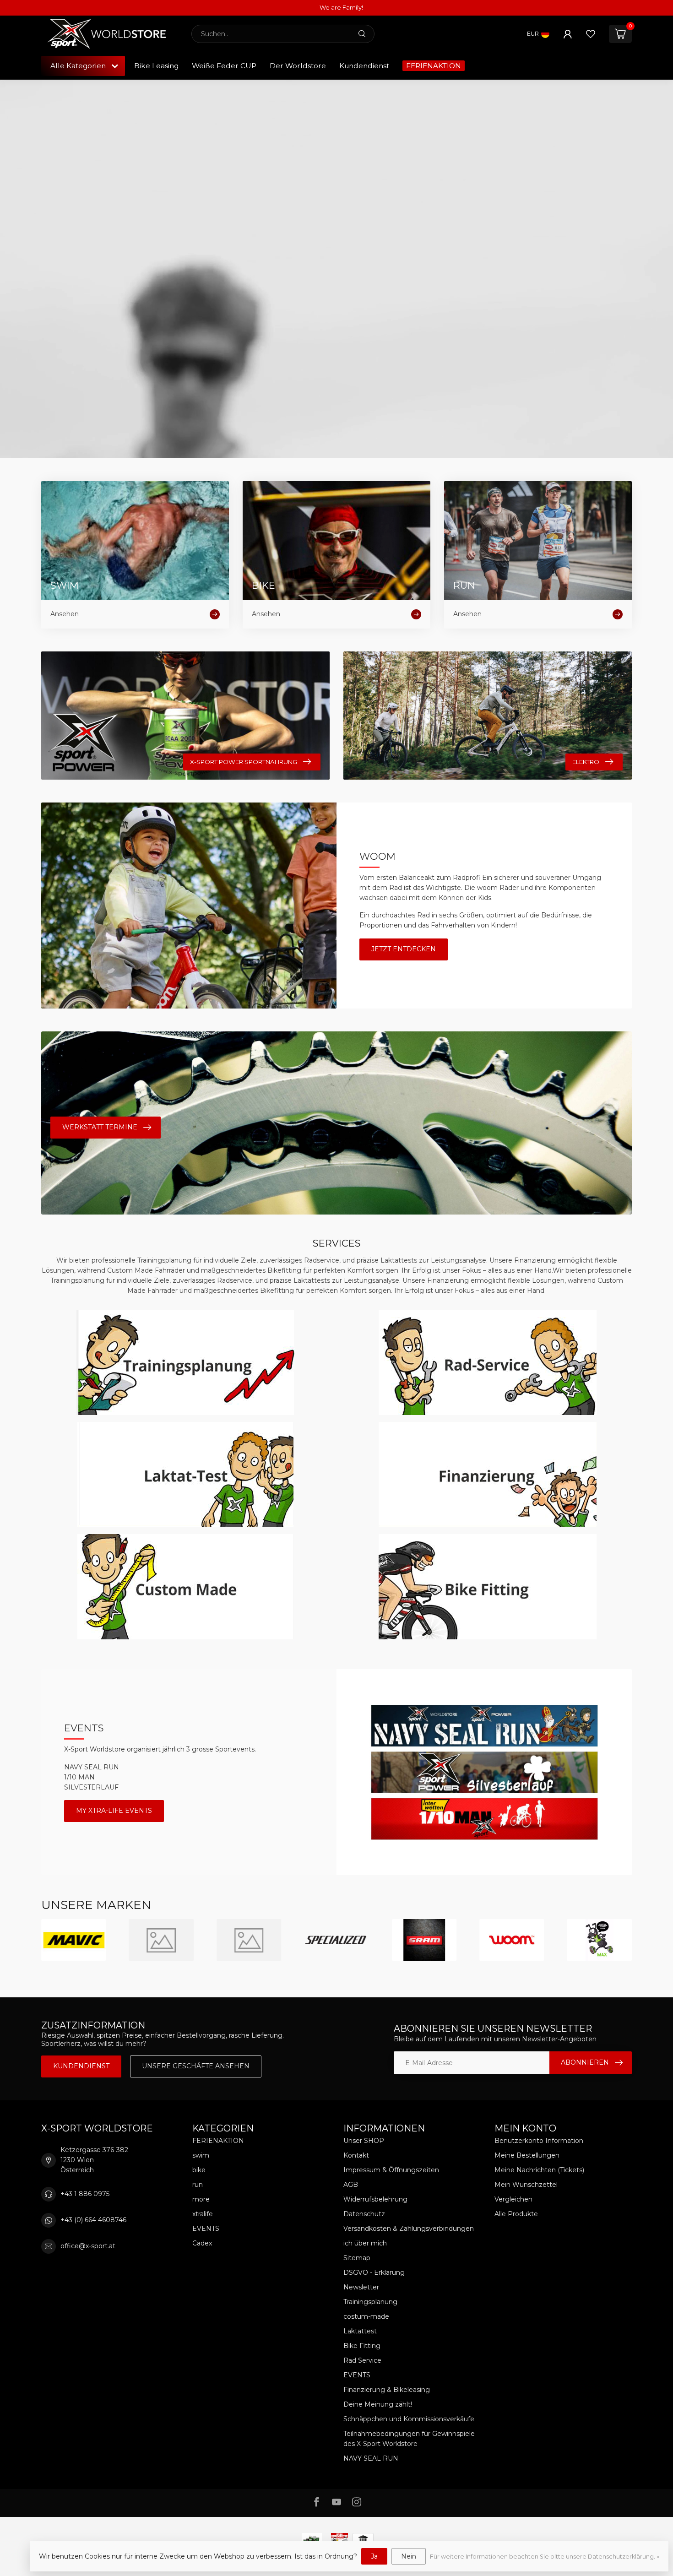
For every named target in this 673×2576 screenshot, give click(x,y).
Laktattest (360, 2331)
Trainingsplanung (370, 2302)
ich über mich (365, 2243)
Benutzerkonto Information (539, 2141)
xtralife (203, 2214)
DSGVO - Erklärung (374, 2272)
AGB (351, 2185)
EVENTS (206, 2229)
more (201, 2199)
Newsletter (361, 2287)
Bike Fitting (362, 2346)
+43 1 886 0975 (85, 2194)
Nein (409, 2556)
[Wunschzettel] (591, 34)
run (198, 2185)
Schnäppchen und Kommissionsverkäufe (409, 2419)
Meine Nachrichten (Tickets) (539, 2170)
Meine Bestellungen (527, 2155)
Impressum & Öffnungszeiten (391, 2170)
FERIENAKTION (434, 66)
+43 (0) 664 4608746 (93, 2220)
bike (199, 2170)
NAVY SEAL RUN (371, 2458)
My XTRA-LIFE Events (114, 1811)
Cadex (202, 2243)
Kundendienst (364, 66)
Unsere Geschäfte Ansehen (196, 2066)
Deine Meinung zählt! (378, 2404)
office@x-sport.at (88, 2246)
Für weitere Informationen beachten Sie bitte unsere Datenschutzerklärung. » (545, 2557)
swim (201, 2155)
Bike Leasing (156, 66)
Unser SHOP (364, 2141)
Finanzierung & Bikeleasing (387, 2390)
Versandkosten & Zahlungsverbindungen (409, 2229)
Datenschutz (364, 2214)
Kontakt (356, 2155)
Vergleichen (513, 2199)
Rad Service (362, 2360)
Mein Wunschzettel (526, 2185)
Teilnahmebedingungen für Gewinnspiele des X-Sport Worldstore (409, 2439)
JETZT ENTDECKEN (404, 949)
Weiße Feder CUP (224, 66)
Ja (374, 2556)
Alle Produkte (516, 2214)
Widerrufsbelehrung (375, 2199)
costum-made (366, 2316)
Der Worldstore (298, 66)
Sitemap (357, 2258)
